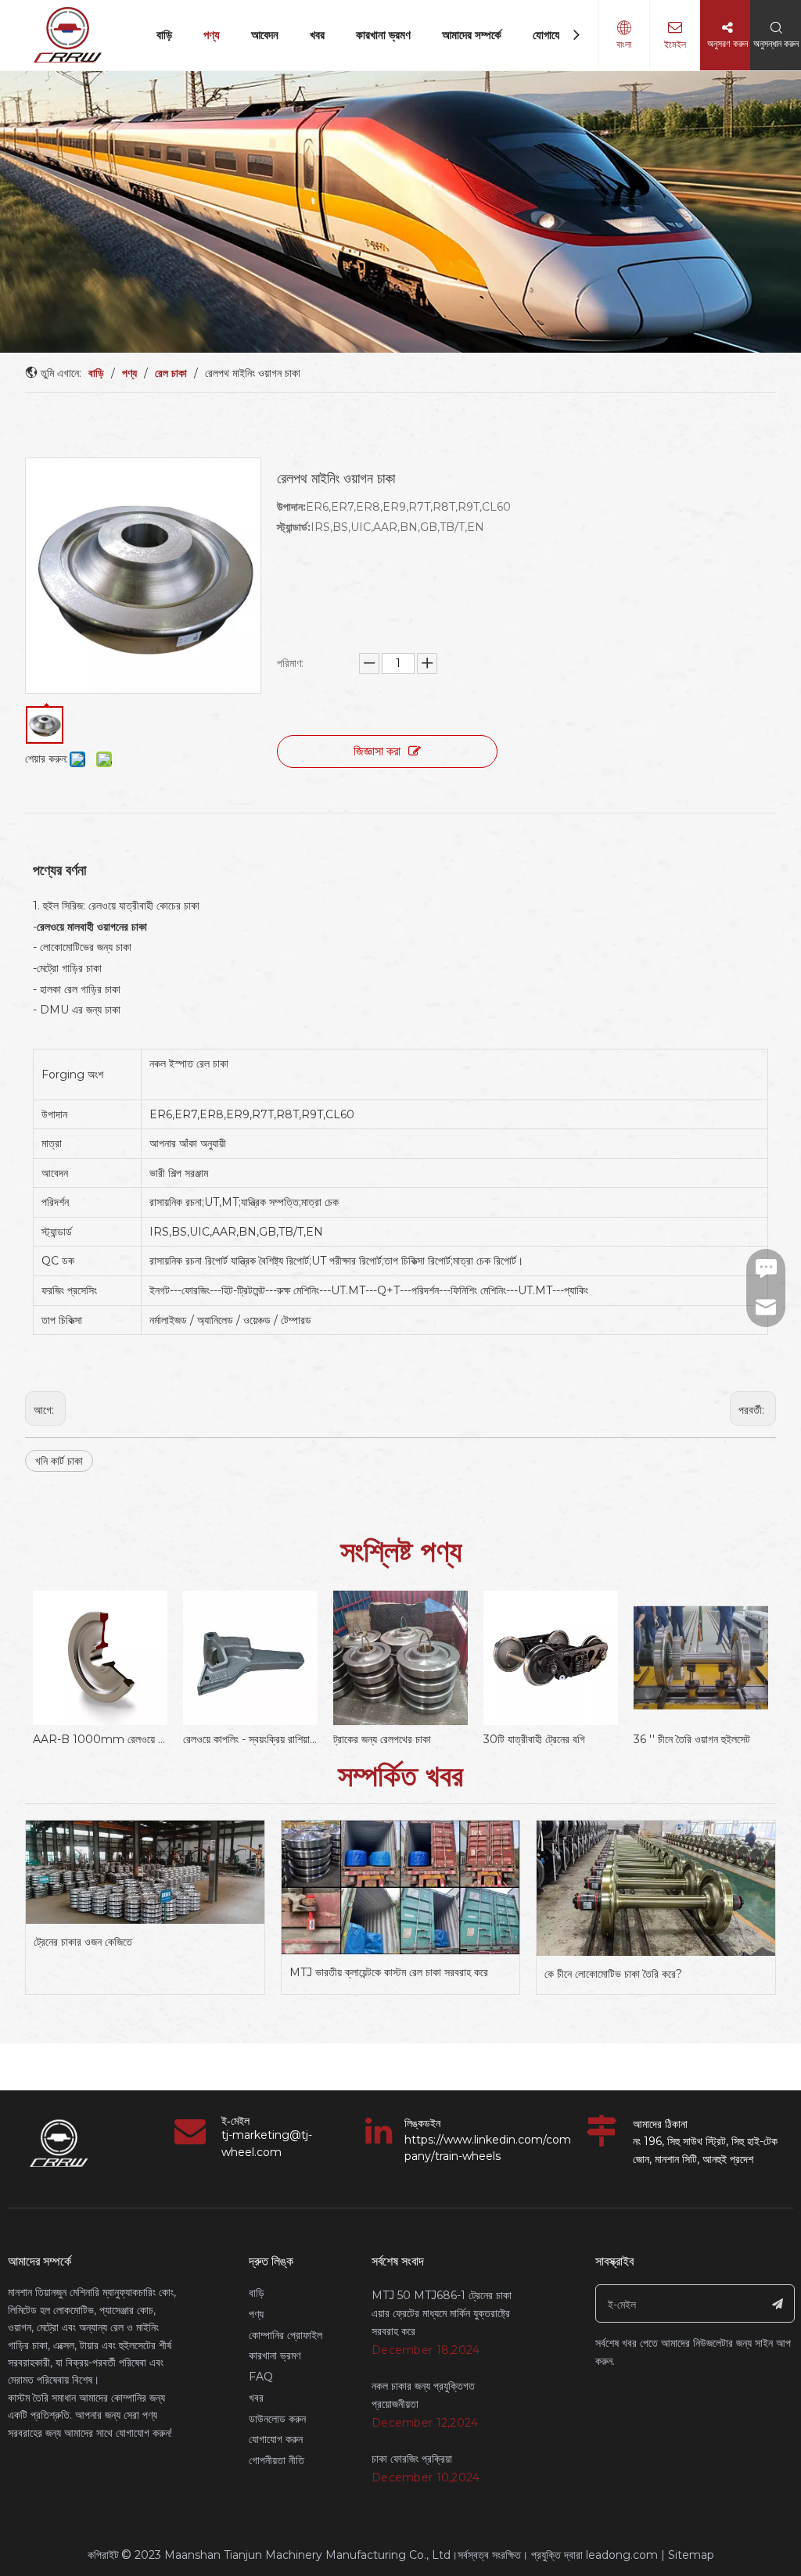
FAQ (261, 2377)
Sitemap (691, 2555)
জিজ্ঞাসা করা (377, 751)
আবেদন (265, 35)
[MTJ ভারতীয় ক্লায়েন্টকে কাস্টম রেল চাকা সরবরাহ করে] (401, 1888)
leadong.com (622, 2555)
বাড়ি (164, 35)
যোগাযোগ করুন (276, 2439)
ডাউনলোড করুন (277, 2419)
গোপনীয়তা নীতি (277, 2460)
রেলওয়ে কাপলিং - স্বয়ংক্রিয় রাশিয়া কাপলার (250, 1739)
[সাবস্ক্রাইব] (778, 2303)
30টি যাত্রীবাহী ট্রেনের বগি (534, 1739)
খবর (317, 35)
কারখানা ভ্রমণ (383, 35)
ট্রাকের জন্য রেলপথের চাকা (382, 1739)
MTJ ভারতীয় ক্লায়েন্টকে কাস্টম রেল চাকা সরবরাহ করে (389, 1972)
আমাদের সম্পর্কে (472, 35)
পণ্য (212, 35)
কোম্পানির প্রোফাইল (286, 2335)
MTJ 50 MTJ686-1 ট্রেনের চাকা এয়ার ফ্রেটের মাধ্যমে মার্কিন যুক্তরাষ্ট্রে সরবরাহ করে (442, 2313)
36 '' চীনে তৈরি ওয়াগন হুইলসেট (692, 1739)
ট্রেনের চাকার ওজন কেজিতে (83, 1942)
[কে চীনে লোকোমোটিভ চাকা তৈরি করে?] (656, 1889)
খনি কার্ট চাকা (59, 1461)
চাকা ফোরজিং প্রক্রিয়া (412, 2459)
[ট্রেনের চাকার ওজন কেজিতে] (145, 1872)
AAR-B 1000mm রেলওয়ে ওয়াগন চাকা (100, 1739)
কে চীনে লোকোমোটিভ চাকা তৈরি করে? (613, 1974)
